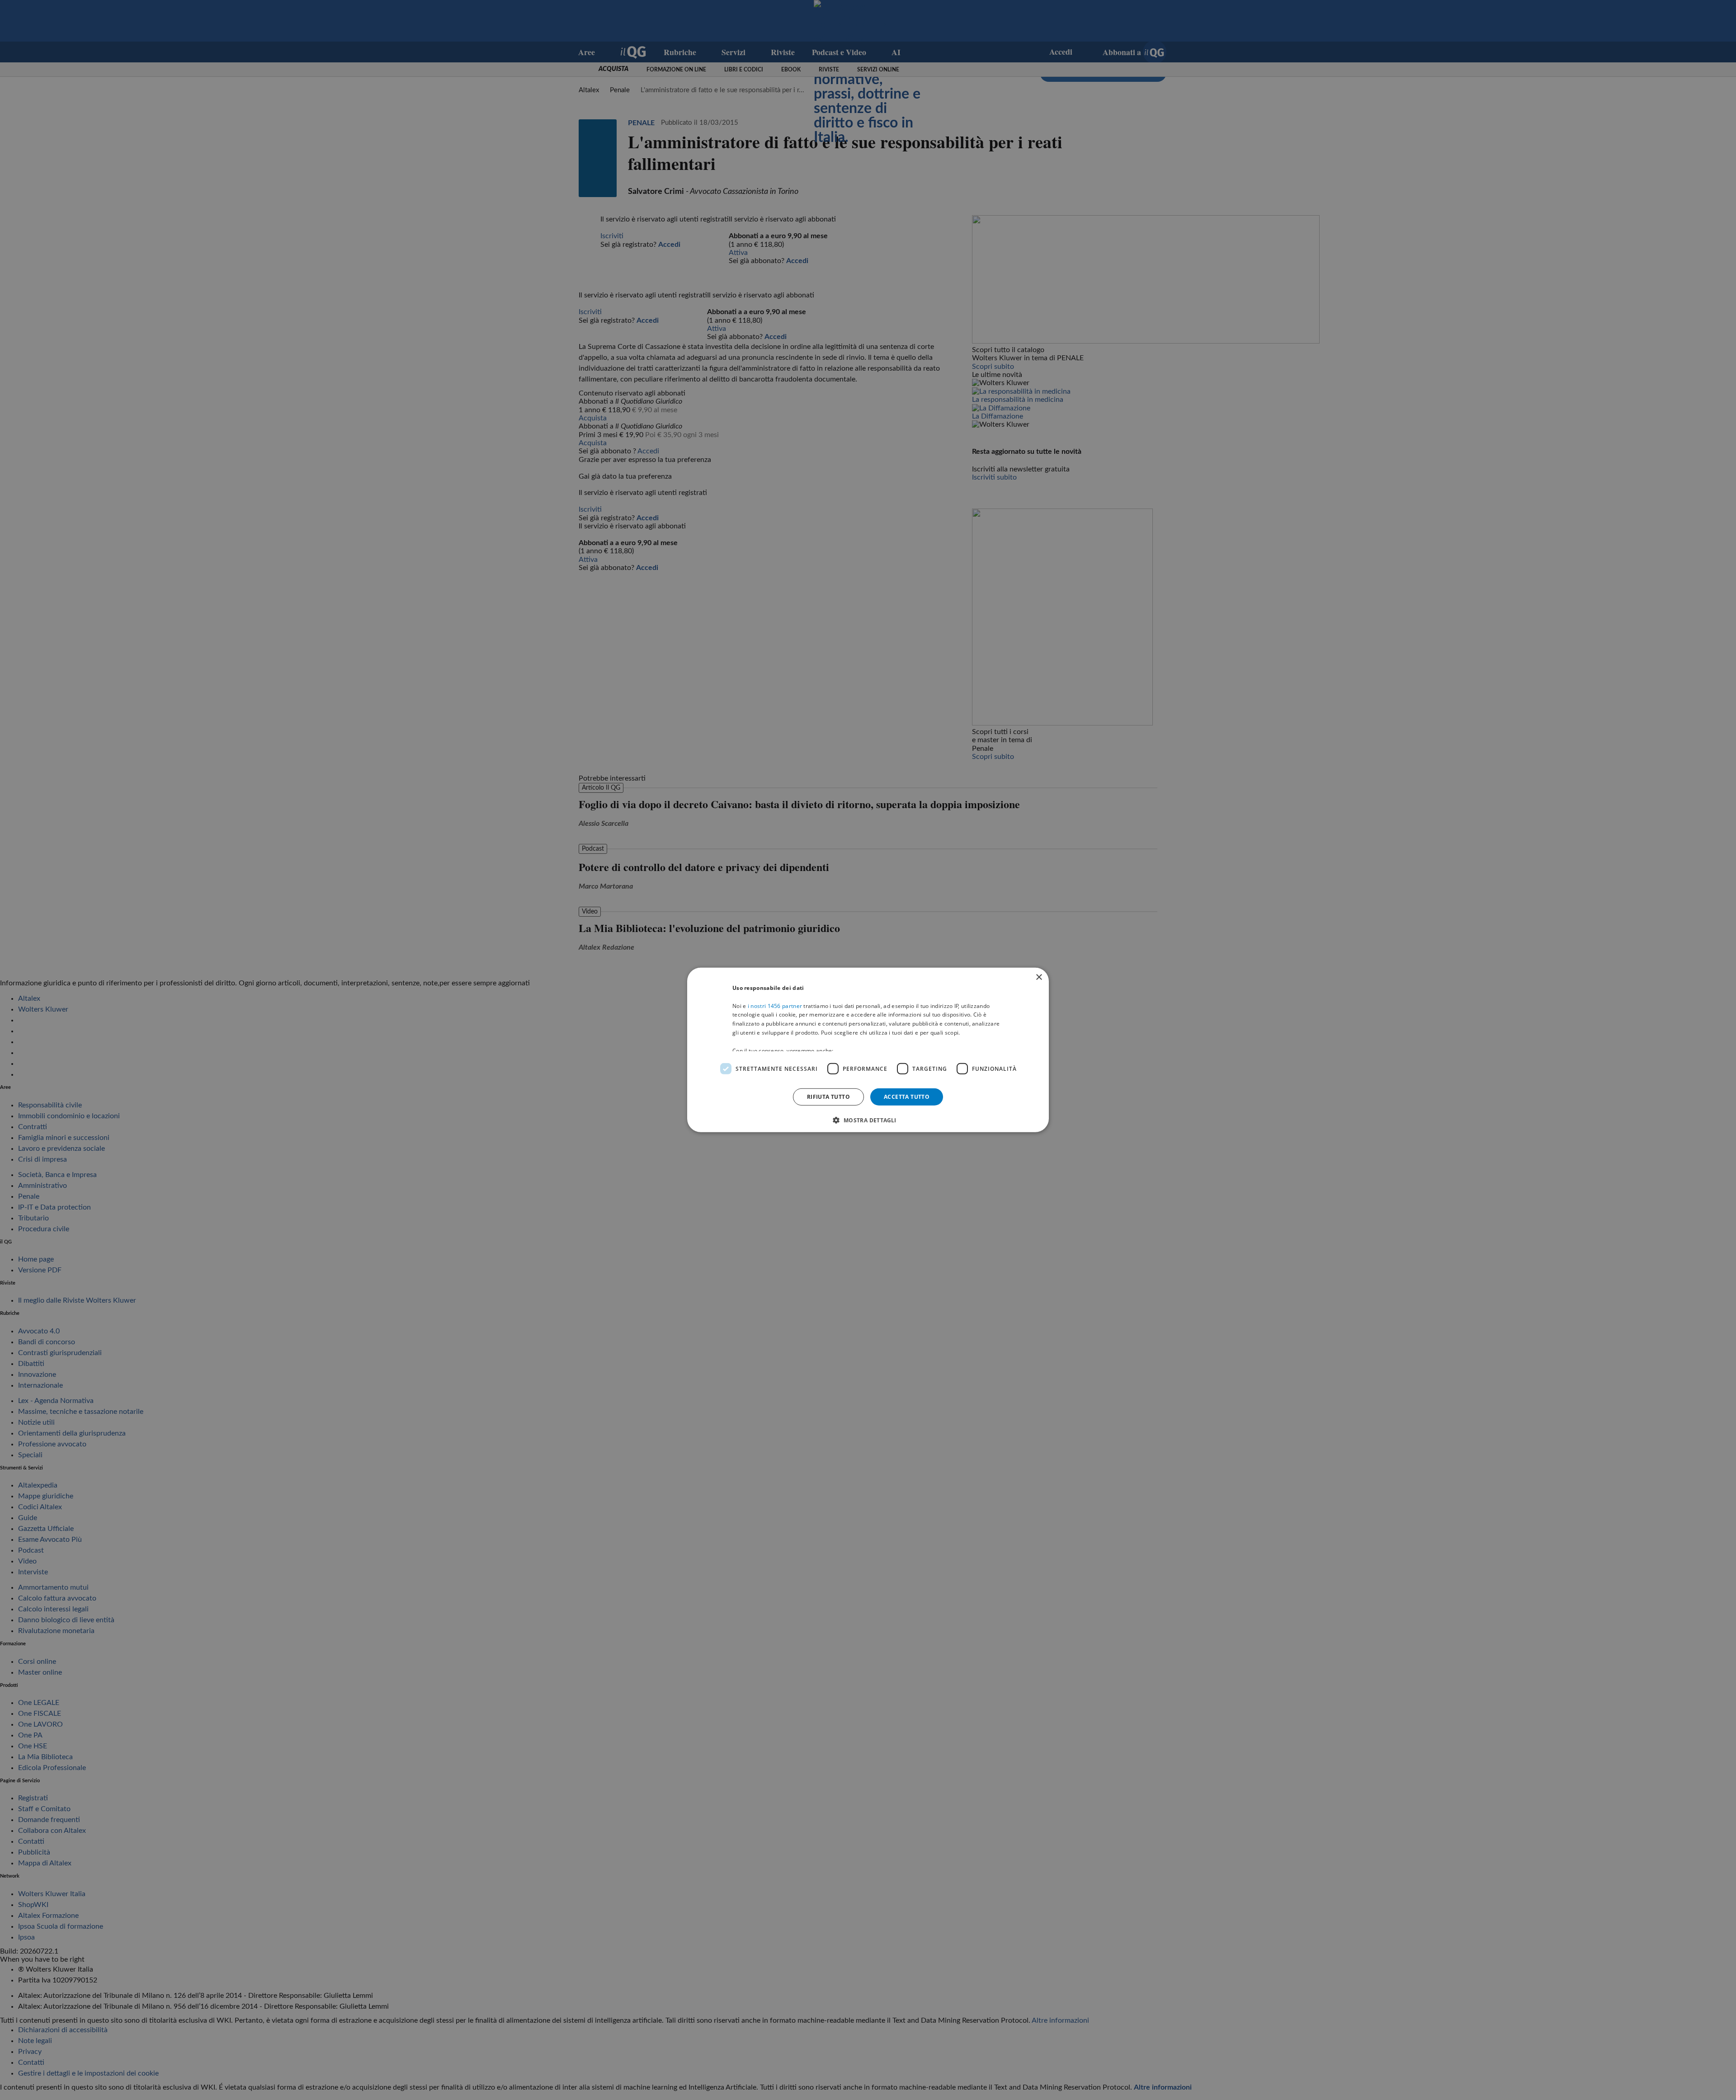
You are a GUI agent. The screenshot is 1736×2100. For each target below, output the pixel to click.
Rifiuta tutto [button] (828, 1097)
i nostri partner (775, 1005)
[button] (868, 1120)
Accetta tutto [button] (907, 1097)
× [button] (1039, 977)
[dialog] (868, 1050)
